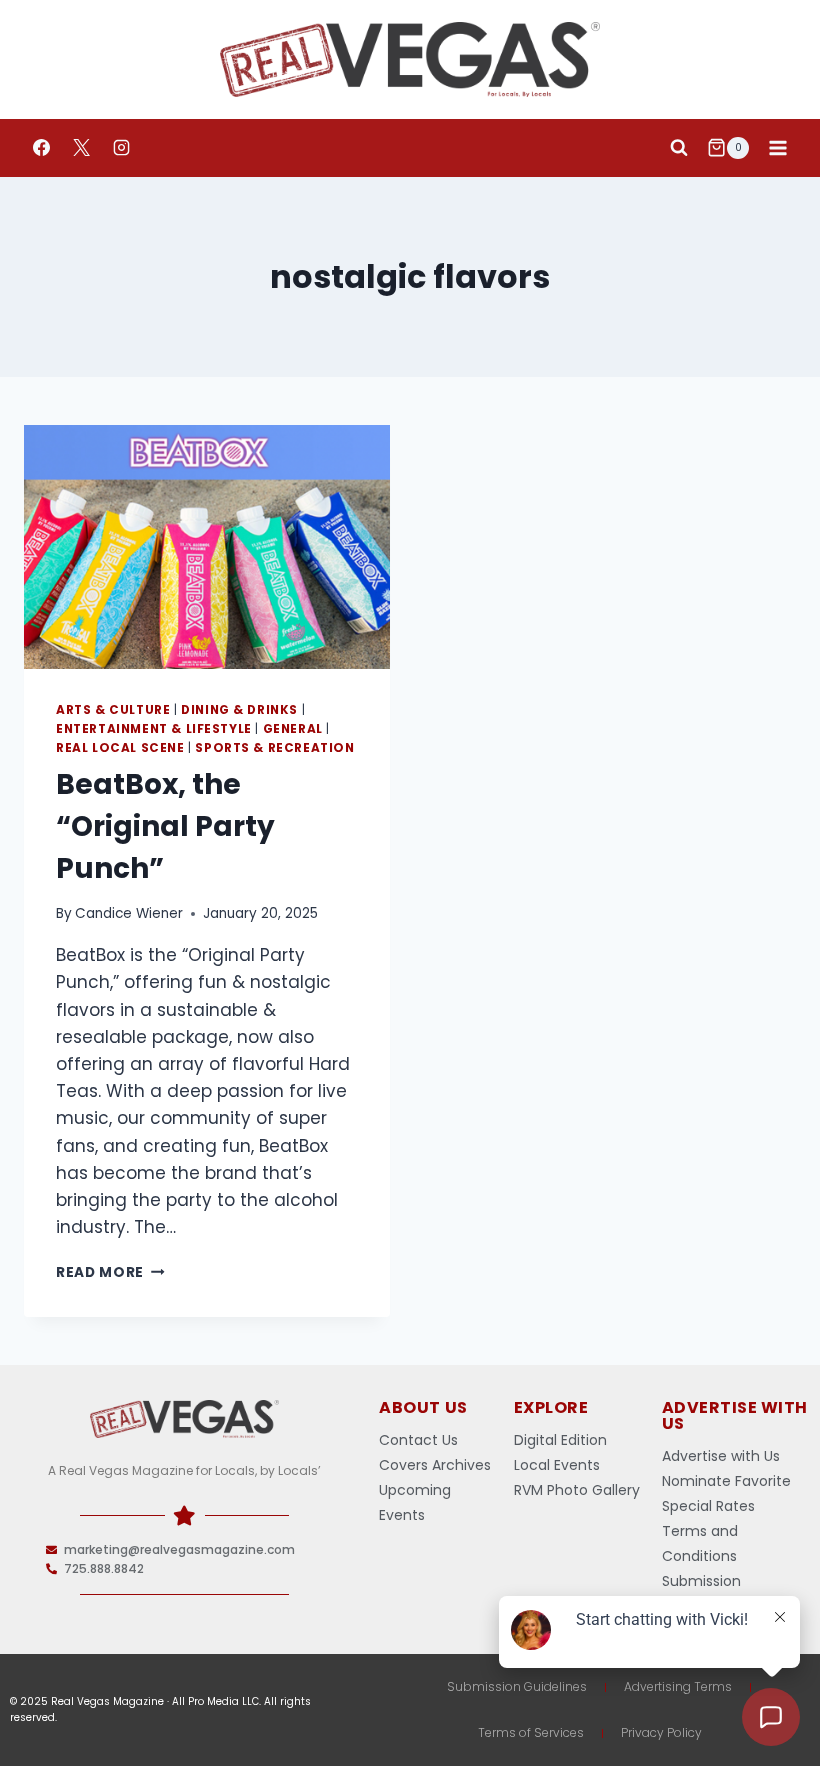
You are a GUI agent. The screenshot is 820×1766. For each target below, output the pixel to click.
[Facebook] (41, 148)
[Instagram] (121, 148)
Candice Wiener (129, 913)
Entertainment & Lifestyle (154, 729)
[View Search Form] (679, 148)
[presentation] (207, 547)
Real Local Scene (120, 748)
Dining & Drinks (239, 710)
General (293, 729)
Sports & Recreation (274, 748)
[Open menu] (777, 147)
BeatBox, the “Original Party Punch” (165, 826)
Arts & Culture (113, 710)
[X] (81, 148)
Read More (110, 1272)
